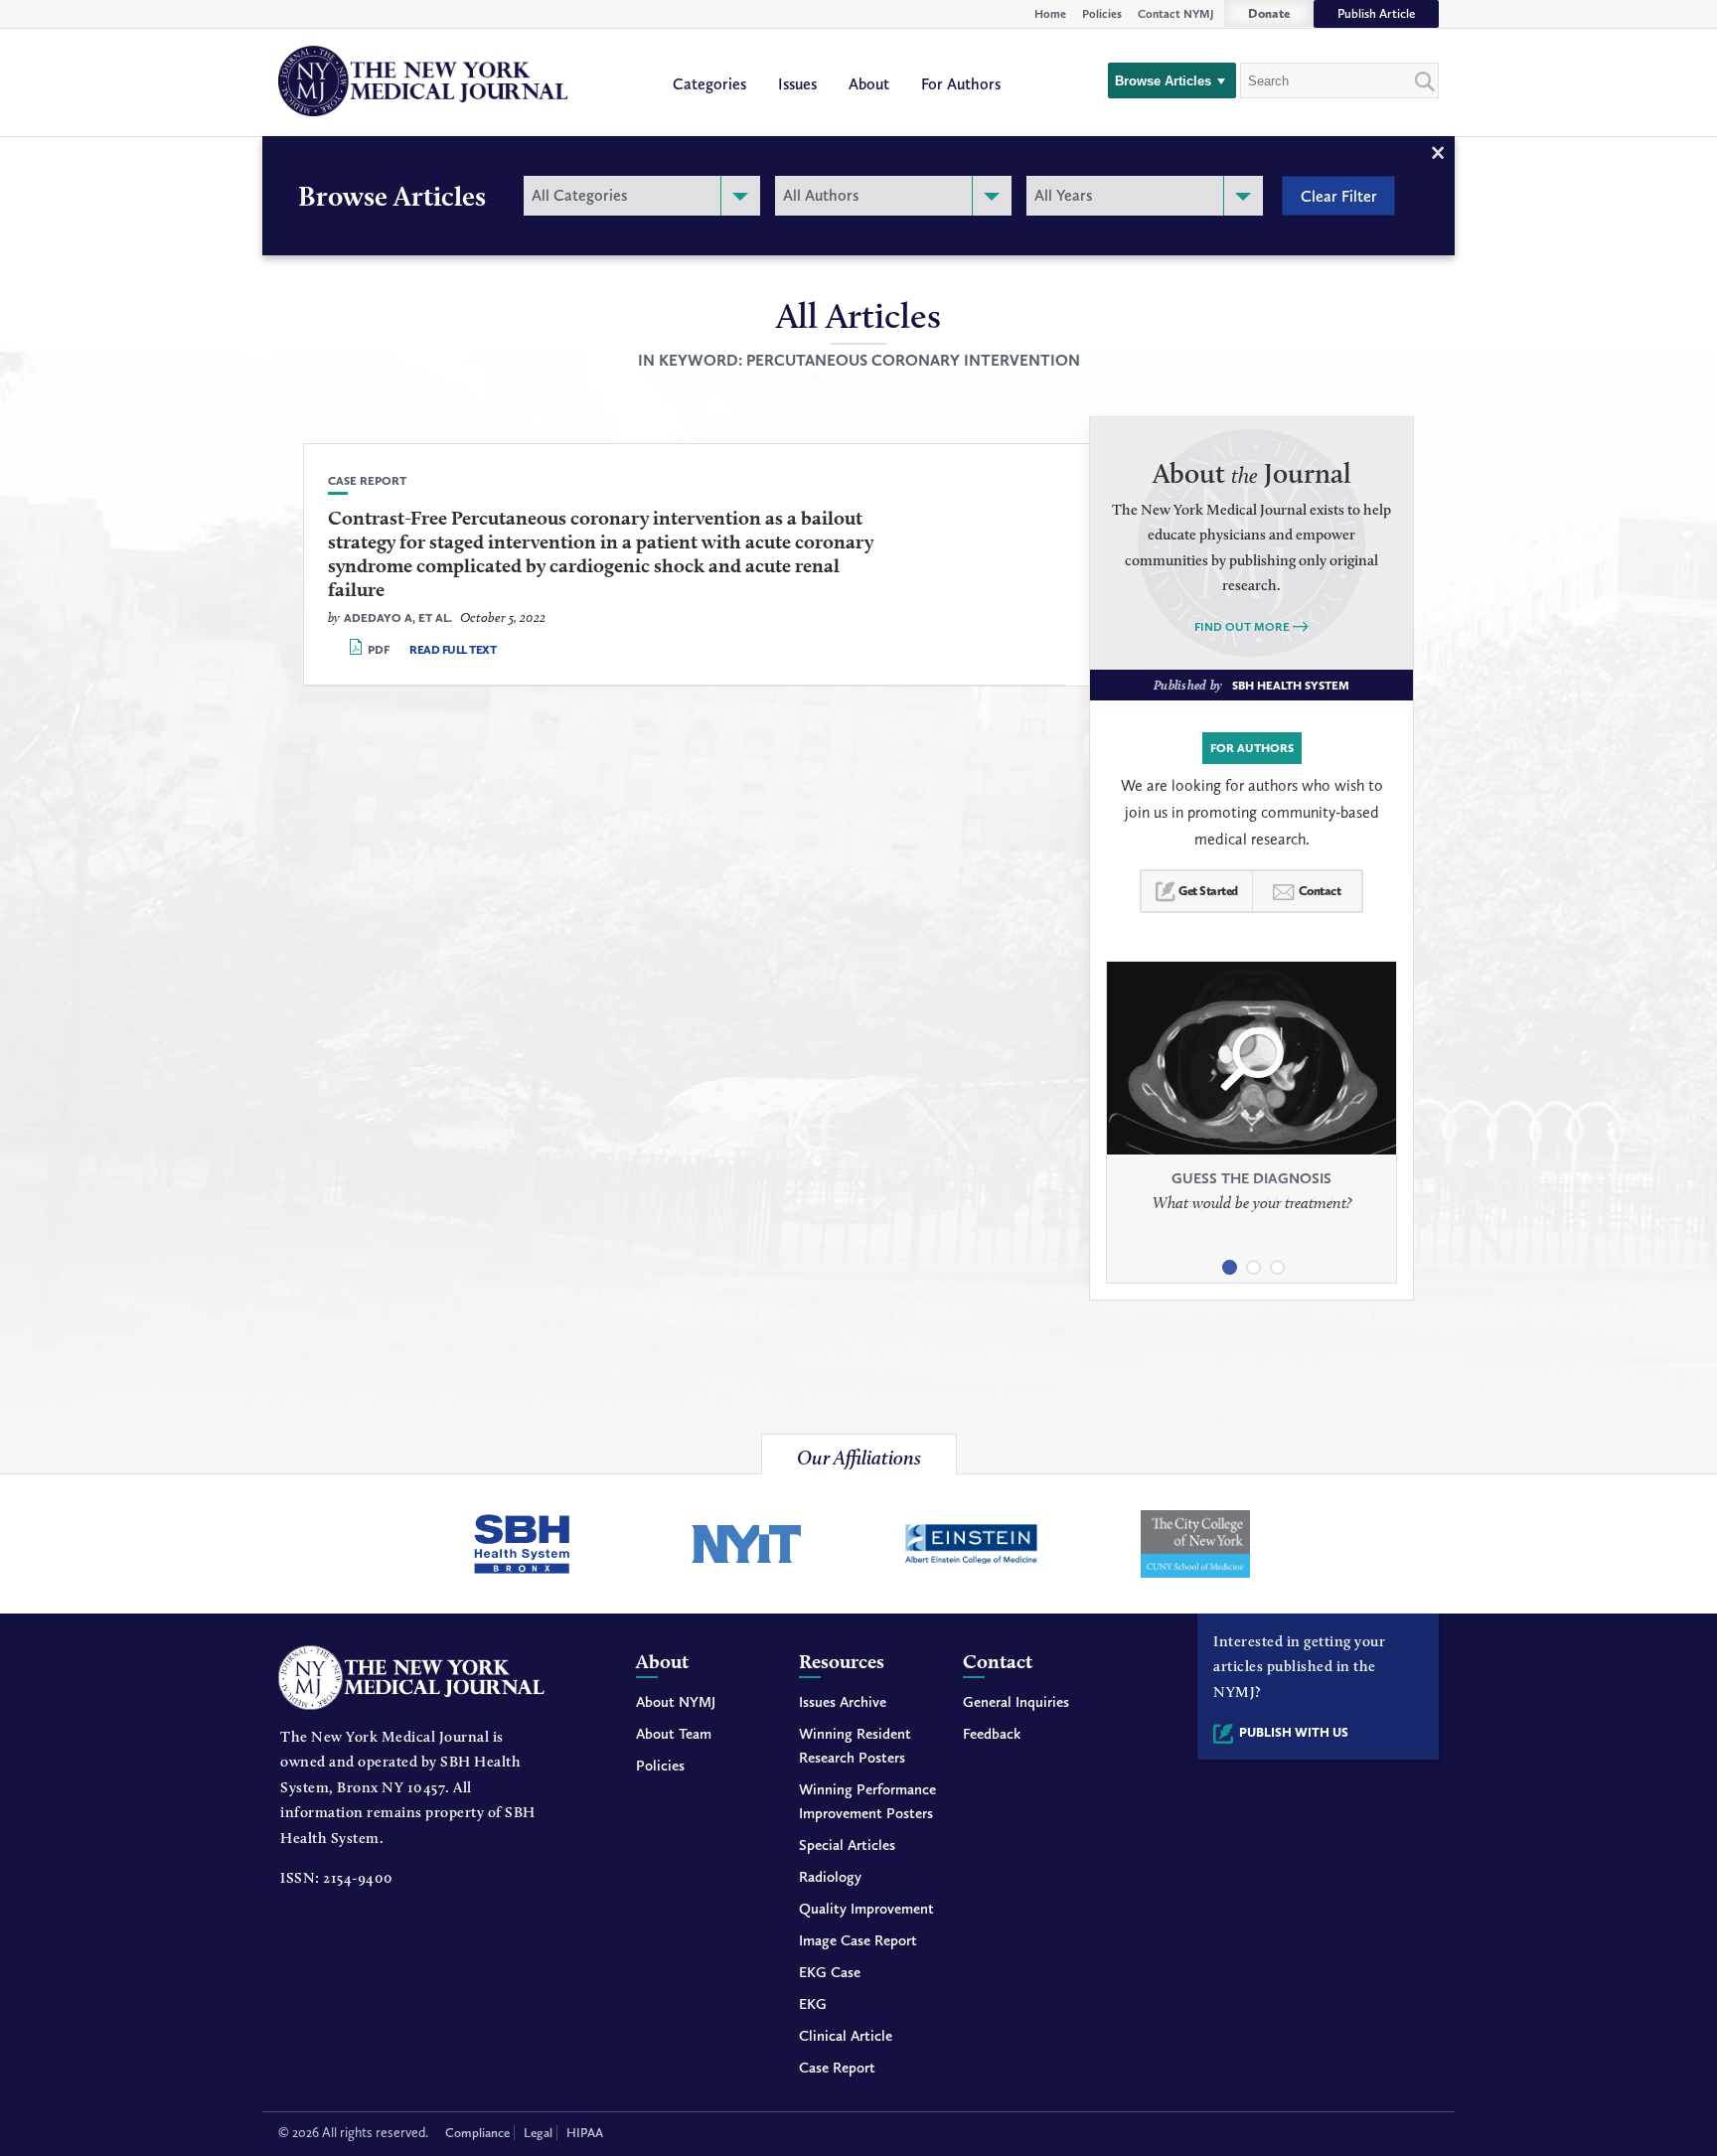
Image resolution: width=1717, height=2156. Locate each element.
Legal (538, 2133)
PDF (379, 650)
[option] (1251, 1104)
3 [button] (1276, 1260)
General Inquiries (1016, 1702)
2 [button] (1252, 1260)
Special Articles (847, 1845)
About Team (674, 1734)
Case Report (837, 2068)
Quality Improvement (866, 1909)
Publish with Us (1294, 1732)
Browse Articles (1163, 81)
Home (1050, 14)
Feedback (992, 1734)
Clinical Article (846, 2036)
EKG (813, 2004)
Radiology (830, 1877)
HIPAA (585, 2133)
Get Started (1208, 891)
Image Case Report (858, 1940)
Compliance (477, 2133)
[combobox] (642, 196)
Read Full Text (453, 650)
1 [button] (1228, 1260)
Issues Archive (843, 1702)
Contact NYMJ (1176, 14)
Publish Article (1376, 13)
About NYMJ (676, 1702)
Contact (1320, 891)
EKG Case (830, 1972)
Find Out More (1242, 627)
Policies (1102, 14)
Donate (1269, 13)
